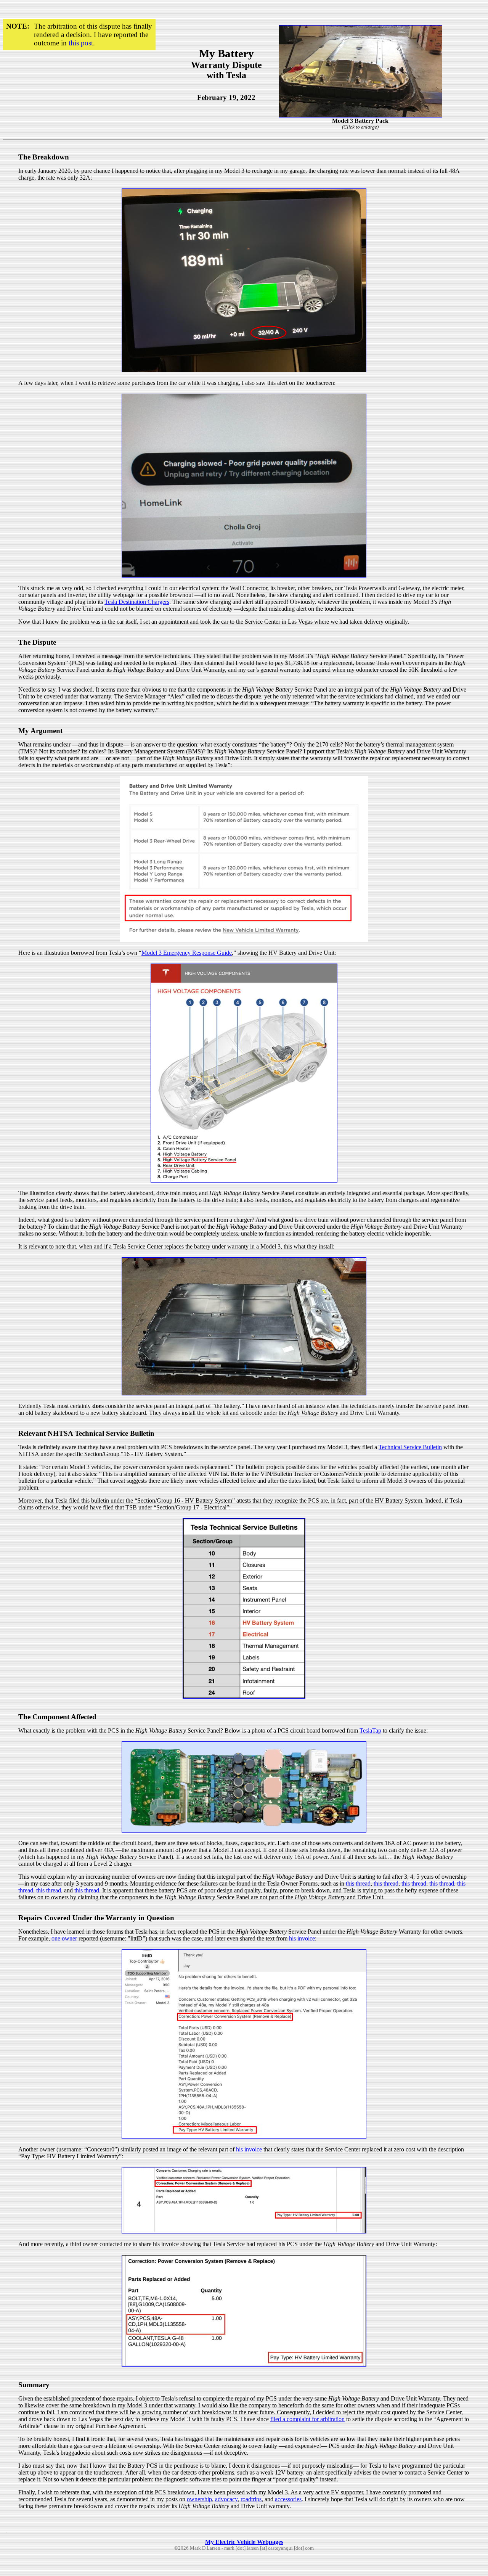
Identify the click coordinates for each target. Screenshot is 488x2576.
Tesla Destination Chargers (137, 602)
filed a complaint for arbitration (307, 2419)
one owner (64, 1938)
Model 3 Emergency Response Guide (187, 953)
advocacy (226, 2499)
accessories (288, 2499)
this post (81, 43)
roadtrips (251, 2499)
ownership (199, 2499)
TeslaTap (370, 1730)
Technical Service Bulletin (410, 1447)
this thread (358, 1883)
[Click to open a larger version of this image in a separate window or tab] (360, 115)
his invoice (302, 1938)
